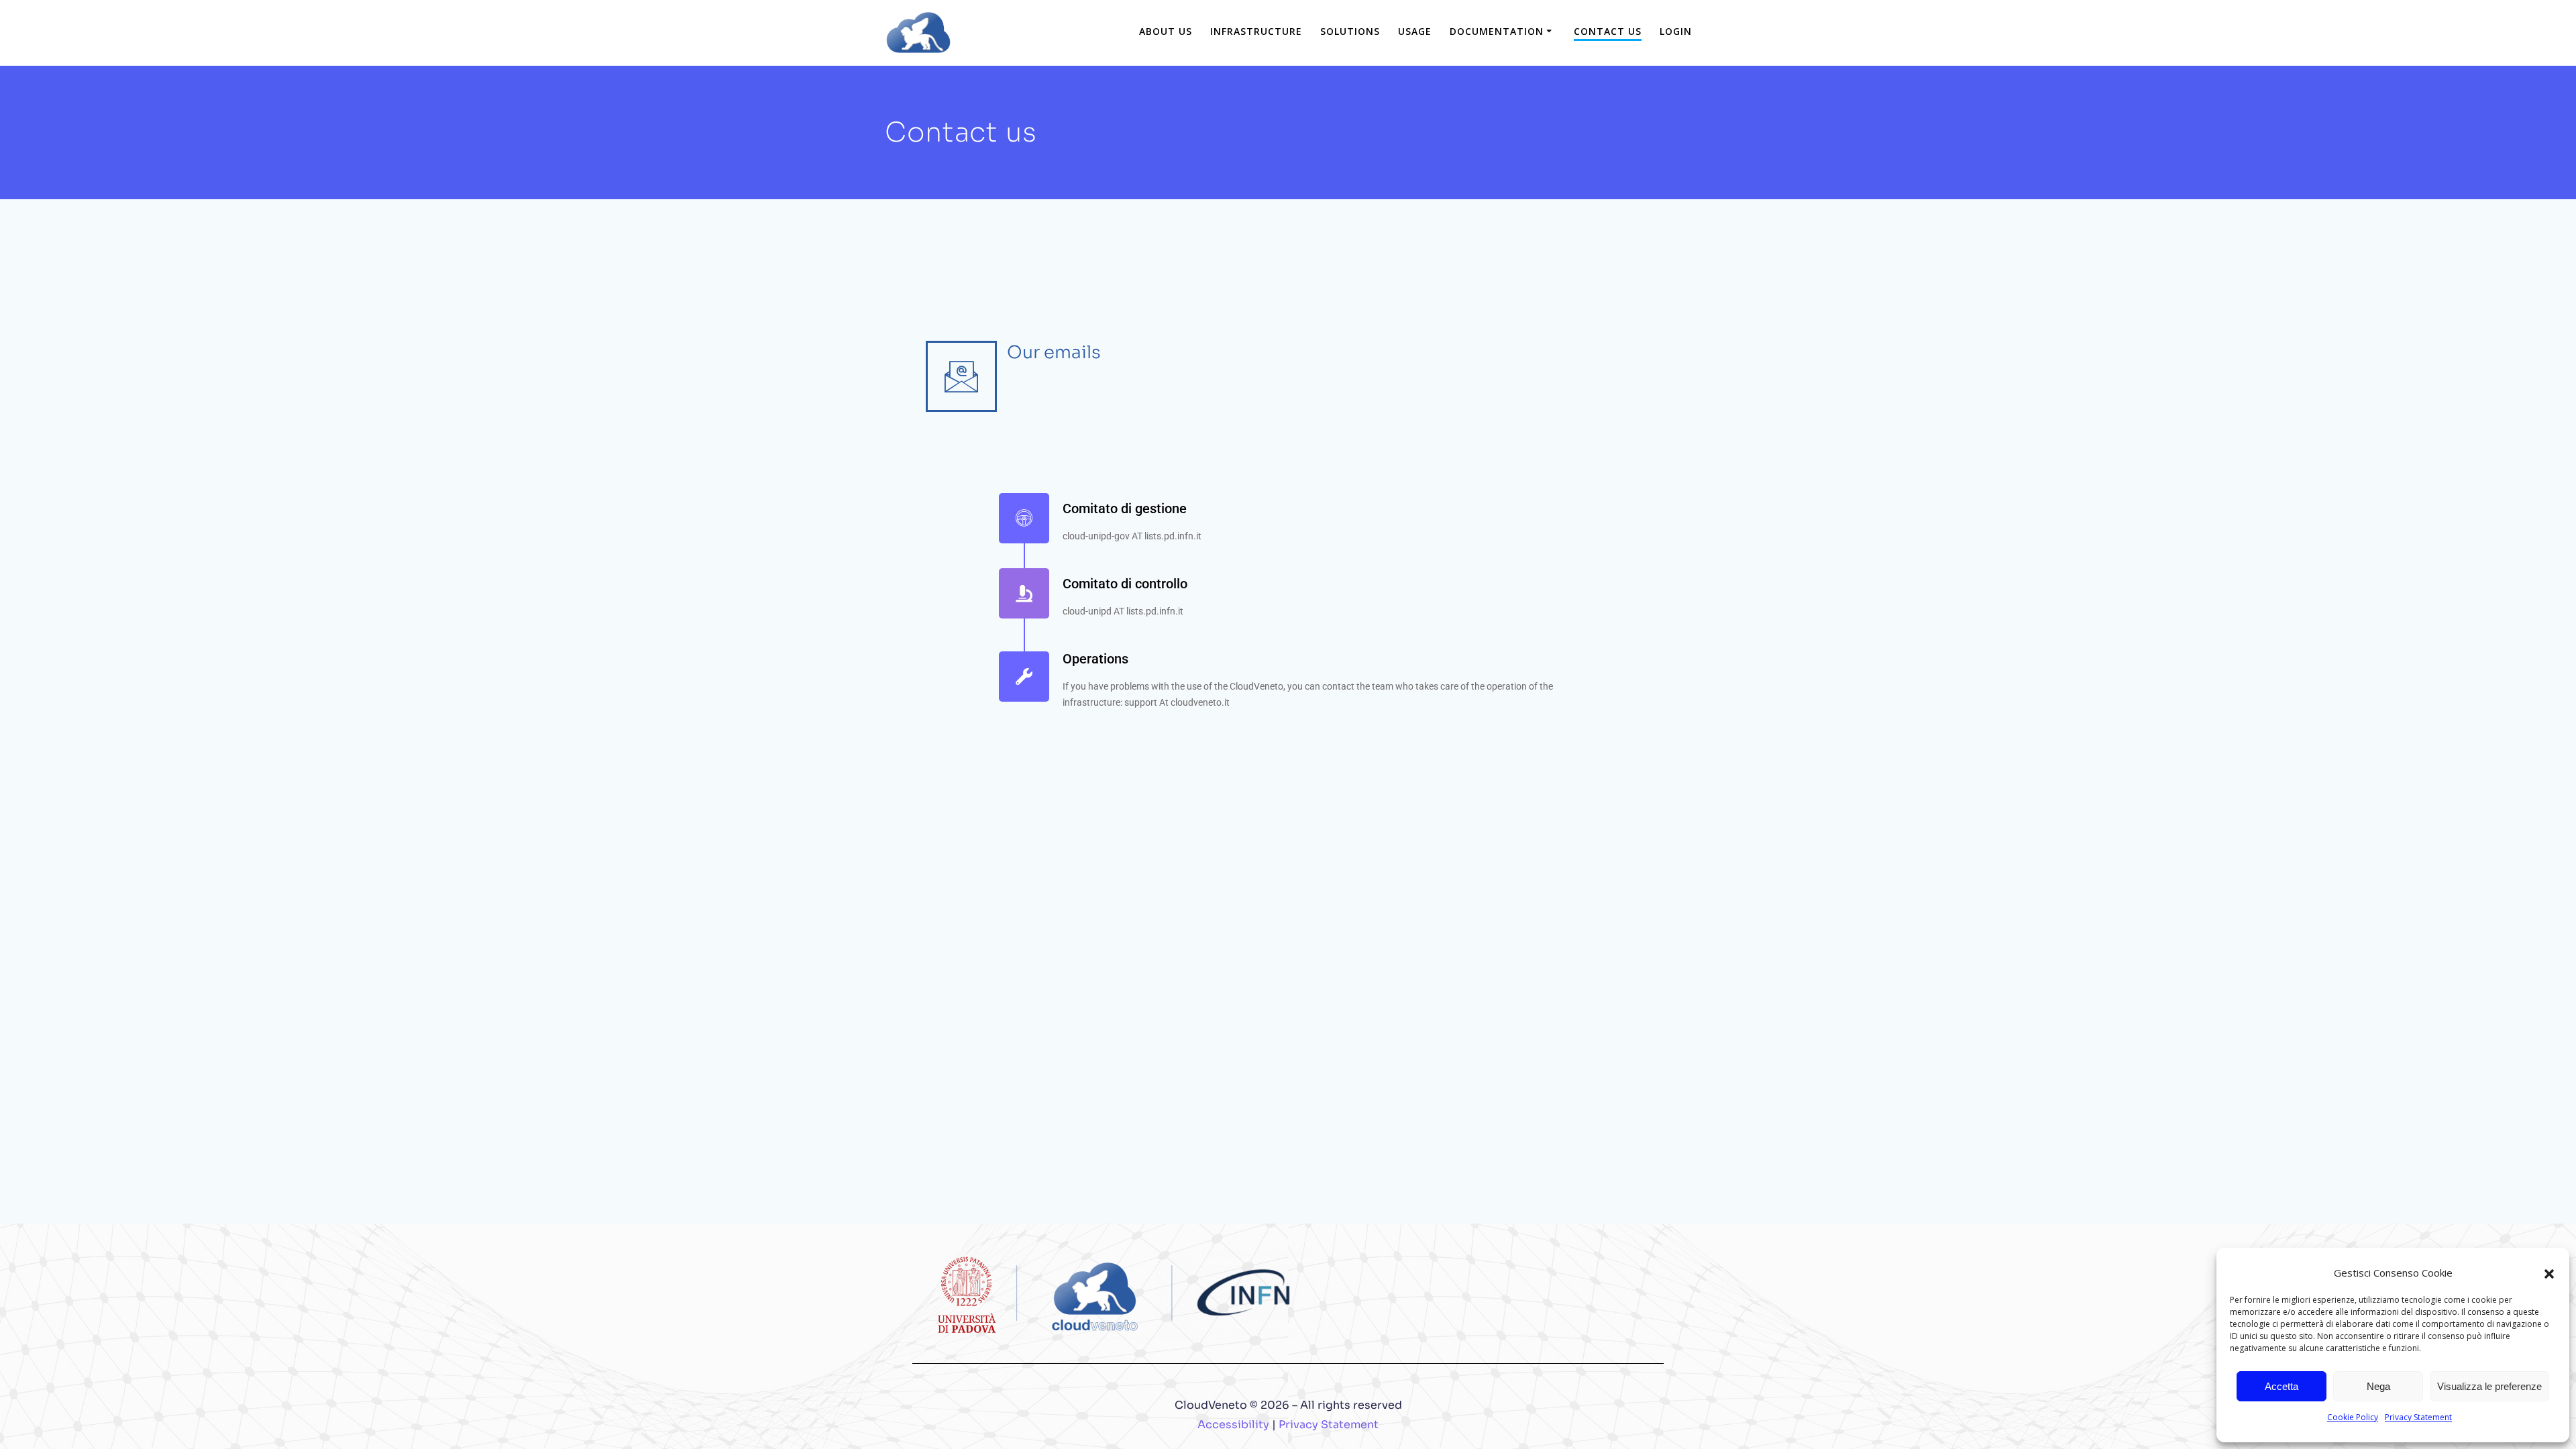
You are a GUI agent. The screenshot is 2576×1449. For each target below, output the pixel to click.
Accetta (2282, 1386)
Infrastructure (1256, 31)
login (1676, 31)
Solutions (1350, 31)
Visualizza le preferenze (2489, 1386)
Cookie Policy (2353, 1417)
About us (1166, 31)
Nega (2378, 1386)
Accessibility (1233, 1425)
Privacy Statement (2418, 1417)
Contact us (1608, 31)
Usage (1415, 31)
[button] (2549, 1273)
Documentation (1497, 31)
